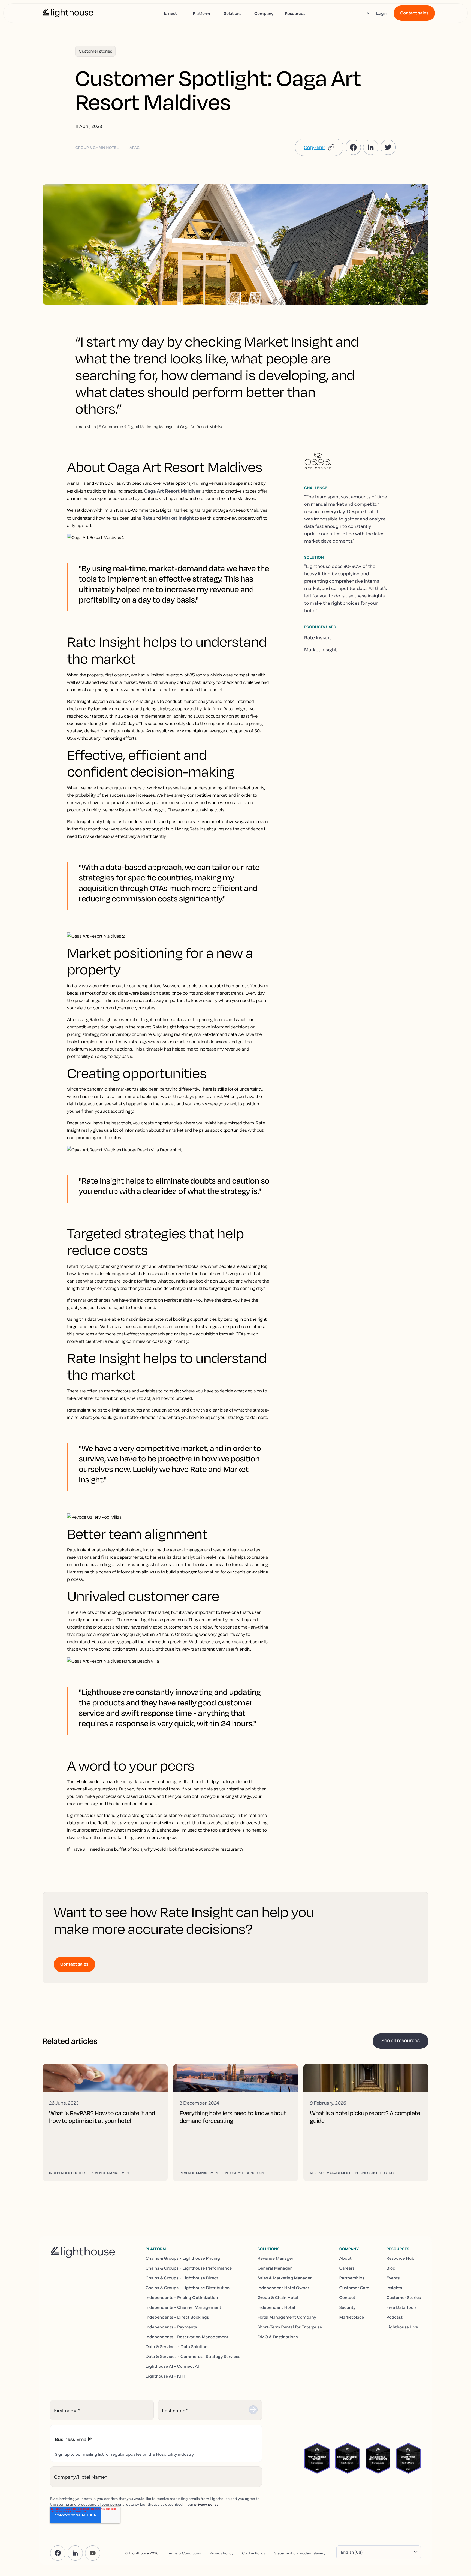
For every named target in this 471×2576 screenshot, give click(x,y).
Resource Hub (401, 2258)
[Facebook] (58, 2553)
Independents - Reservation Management (187, 2337)
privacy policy (206, 2504)
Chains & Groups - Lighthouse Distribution (188, 2288)
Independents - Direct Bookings (177, 2317)
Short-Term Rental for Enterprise (290, 2327)
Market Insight (321, 650)
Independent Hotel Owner (283, 2288)
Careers (347, 2268)
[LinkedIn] (75, 2553)
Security (347, 2307)
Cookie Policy (254, 2553)
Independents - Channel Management (183, 2307)
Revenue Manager (276, 2258)
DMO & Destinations (278, 2337)
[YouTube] (93, 2553)
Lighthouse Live (402, 2327)
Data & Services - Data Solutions (178, 2346)
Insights (394, 2288)
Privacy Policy (221, 2553)
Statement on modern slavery (300, 2553)
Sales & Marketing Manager (285, 2278)
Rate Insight (318, 638)
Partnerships (352, 2278)
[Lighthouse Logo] (68, 13)
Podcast (395, 2317)
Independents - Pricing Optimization (182, 2297)
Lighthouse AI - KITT (166, 2376)
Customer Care (354, 2288)
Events (393, 2278)
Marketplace (351, 2317)
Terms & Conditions (184, 2553)
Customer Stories (404, 2297)
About (345, 2258)
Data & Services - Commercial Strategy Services (193, 2356)
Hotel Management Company (287, 2317)
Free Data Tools (402, 2307)
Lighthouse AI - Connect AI (172, 2366)
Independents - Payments (171, 2327)
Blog (391, 2268)
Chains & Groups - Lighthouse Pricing (183, 2258)
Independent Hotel (276, 2307)
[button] (319, 147)
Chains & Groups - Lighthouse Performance (189, 2268)
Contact (347, 2297)
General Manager (275, 2268)
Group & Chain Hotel (278, 2297)
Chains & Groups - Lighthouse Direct (182, 2278)
